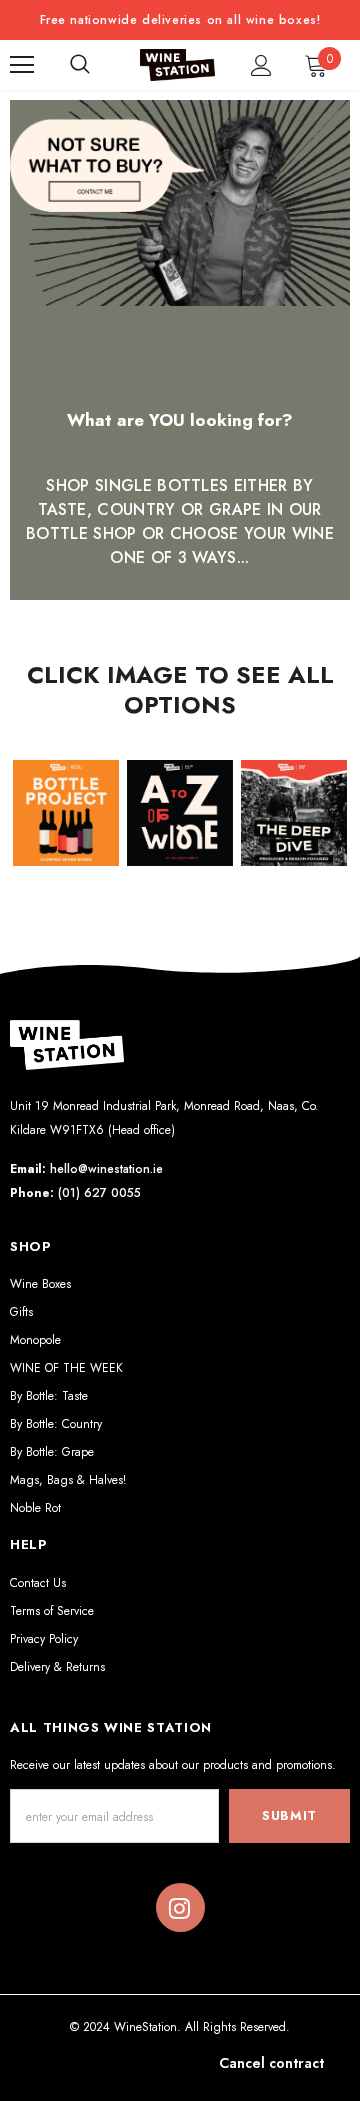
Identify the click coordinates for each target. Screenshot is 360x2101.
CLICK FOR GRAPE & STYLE (180, 844)
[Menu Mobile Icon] (22, 65)
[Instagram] (180, 1908)
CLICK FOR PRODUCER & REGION (295, 834)
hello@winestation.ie (106, 1169)
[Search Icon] (80, 65)
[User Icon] (261, 65)
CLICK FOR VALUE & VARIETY (66, 844)
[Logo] (177, 65)
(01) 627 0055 (99, 1193)
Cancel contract (271, 2063)
